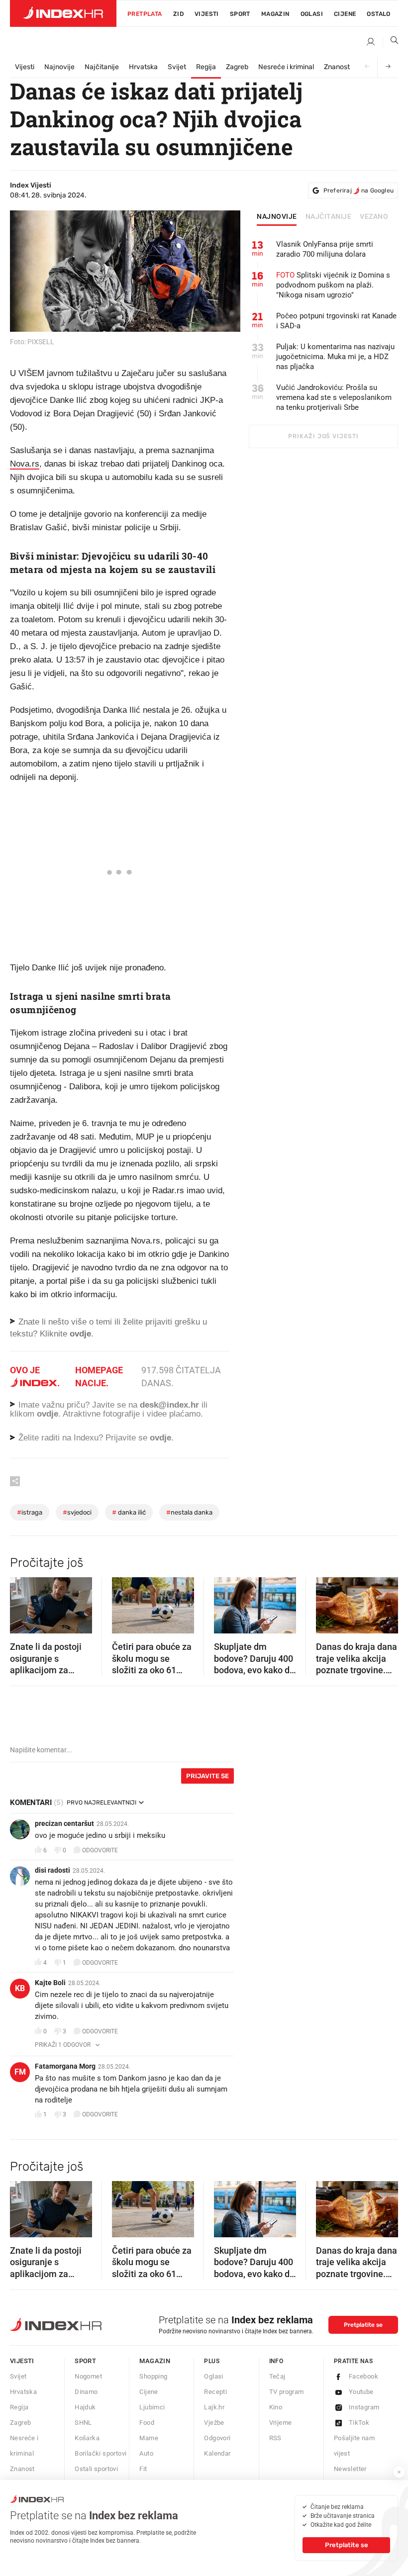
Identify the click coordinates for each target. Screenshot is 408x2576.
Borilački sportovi (101, 2453)
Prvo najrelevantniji (102, 1803)
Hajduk (85, 2407)
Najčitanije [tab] (329, 217)
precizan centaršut (64, 1823)
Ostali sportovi (96, 2469)
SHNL (83, 2423)
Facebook (363, 2376)
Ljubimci (152, 2407)
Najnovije (59, 67)
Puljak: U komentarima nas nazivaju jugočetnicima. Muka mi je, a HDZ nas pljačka (335, 357)
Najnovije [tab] (277, 217)
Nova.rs (25, 464)
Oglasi (312, 14)
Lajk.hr (214, 2407)
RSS (275, 2438)
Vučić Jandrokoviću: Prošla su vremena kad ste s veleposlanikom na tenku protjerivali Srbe (334, 397)
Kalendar (217, 2453)
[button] (22, 1602)
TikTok (359, 2423)
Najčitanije (102, 67)
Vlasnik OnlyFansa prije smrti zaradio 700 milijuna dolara (325, 249)
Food (147, 2423)
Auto (146, 2453)
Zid (178, 14)
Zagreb (237, 67)
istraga (30, 1512)
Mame (149, 2438)
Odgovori (217, 2438)
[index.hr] (63, 13)
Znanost (337, 67)
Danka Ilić (129, 1512)
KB (20, 1988)
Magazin (155, 2361)
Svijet (177, 67)
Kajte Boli (50, 1983)
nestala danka (189, 1512)
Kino (276, 2407)
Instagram (364, 2407)
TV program (287, 2392)
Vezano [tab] (374, 217)
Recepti (215, 2392)
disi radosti (52, 1870)
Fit (143, 2469)
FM (20, 2072)
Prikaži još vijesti (323, 436)
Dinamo (86, 2392)
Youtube (361, 2392)
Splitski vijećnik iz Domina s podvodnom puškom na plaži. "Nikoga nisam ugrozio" (333, 285)
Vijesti (207, 14)
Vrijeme (281, 2423)
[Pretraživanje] (391, 42)
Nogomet (88, 2376)
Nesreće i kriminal (286, 67)
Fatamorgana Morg (65, 2066)
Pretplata (145, 14)
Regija (206, 67)
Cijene (345, 14)
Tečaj (277, 2376)
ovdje (48, 1414)
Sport (240, 14)
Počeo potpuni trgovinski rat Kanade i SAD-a (336, 321)
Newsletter (350, 2469)
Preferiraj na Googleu (358, 191)
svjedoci (77, 1512)
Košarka (87, 2438)
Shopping (153, 2376)
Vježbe (214, 2423)
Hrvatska (143, 67)
